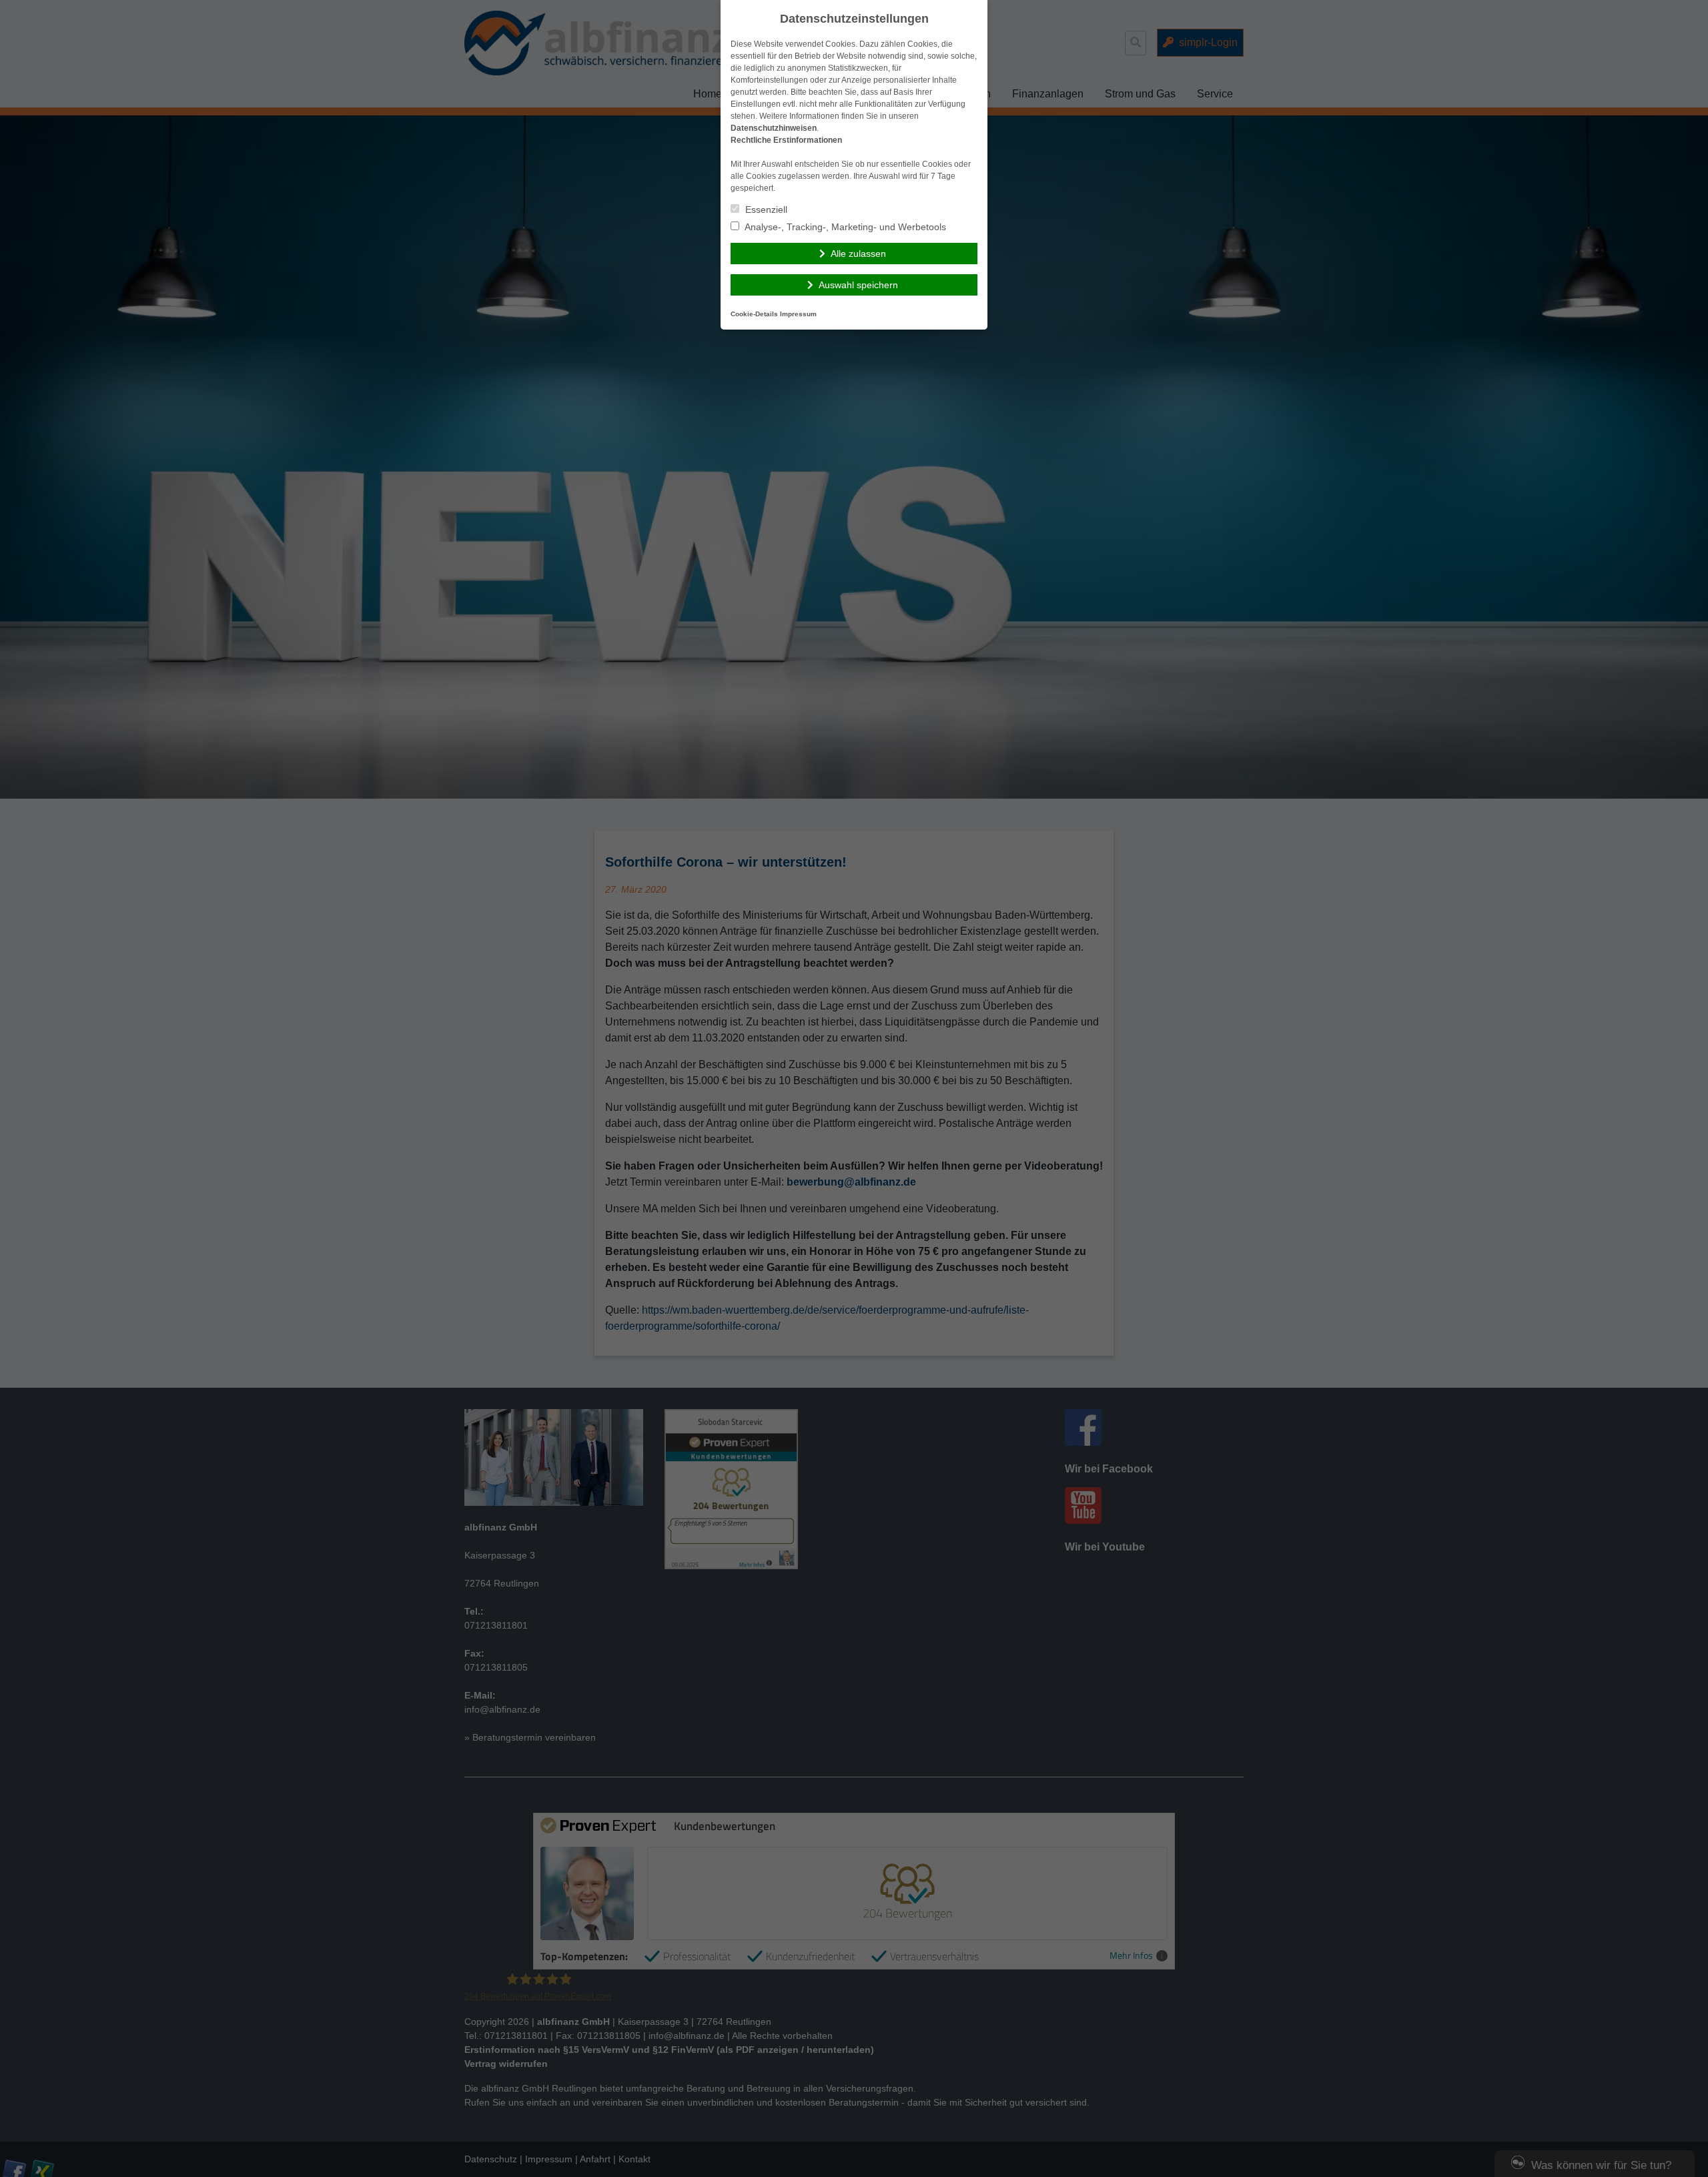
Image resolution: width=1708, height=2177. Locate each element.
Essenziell (765, 209)
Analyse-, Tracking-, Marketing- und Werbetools (844, 227)
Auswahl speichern (858, 285)
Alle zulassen (858, 254)
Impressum (798, 314)
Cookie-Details (754, 314)
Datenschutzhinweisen (774, 128)
